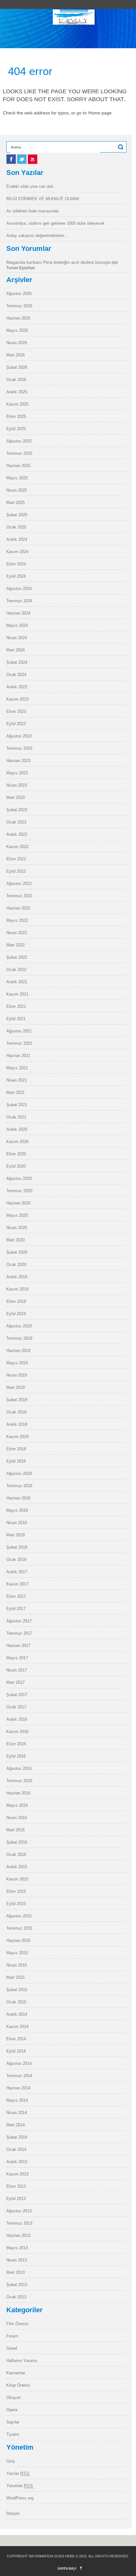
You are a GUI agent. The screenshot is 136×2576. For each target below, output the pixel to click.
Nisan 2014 (17, 2113)
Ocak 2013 (16, 2297)
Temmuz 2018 (19, 1486)
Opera (12, 2410)
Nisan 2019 (17, 1375)
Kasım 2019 (17, 1289)
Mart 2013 (15, 2272)
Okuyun (13, 2397)
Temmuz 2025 (19, 453)
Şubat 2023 (17, 810)
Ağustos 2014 (19, 2063)
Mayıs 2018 (17, 1510)
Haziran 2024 (18, 613)
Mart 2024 (15, 650)
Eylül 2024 (16, 576)
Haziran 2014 (18, 2088)
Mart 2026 (15, 355)
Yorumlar (20, 2486)
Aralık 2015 (17, 1867)
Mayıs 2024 (17, 625)
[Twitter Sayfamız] (22, 162)
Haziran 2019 (18, 1351)
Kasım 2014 (17, 2027)
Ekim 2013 (16, 2186)
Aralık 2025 (17, 392)
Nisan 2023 (17, 785)
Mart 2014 (15, 2125)
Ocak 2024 (16, 675)
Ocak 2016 (16, 1854)
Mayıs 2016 (17, 1805)
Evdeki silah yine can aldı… (32, 186)
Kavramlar (16, 2373)
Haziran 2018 (18, 1498)
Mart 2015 (15, 1977)
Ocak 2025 (16, 527)
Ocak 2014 (16, 2149)
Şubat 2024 (17, 662)
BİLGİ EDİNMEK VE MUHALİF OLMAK (43, 199)
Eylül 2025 (16, 429)
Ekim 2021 (16, 1006)
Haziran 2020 (18, 1203)
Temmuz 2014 (19, 2076)
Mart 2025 (15, 502)
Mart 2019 (15, 1387)
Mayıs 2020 (17, 1215)
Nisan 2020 (17, 1228)
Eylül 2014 (16, 2051)
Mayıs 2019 (17, 1363)
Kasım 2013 (17, 2174)
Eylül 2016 (16, 1756)
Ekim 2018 (16, 1449)
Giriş (11, 2461)
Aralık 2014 (17, 2014)
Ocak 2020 (16, 1265)
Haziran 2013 (18, 2235)
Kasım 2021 (17, 994)
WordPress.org (20, 2498)
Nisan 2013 (17, 2260)
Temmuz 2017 (19, 1633)
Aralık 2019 (17, 1277)
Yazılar (18, 2473)
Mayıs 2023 (17, 773)
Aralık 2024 (17, 539)
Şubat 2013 (17, 2285)
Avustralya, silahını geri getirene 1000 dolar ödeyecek (56, 223)
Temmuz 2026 (19, 306)
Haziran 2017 (18, 1646)
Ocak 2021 (16, 1117)
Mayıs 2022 (17, 920)
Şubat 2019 (17, 1400)
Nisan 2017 (17, 1670)
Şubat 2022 (17, 957)
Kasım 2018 (17, 1437)
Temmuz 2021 (19, 1043)
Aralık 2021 (17, 982)
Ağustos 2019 (19, 1326)
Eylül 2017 (16, 1609)
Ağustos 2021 (19, 1031)
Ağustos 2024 (19, 589)
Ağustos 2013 (19, 2211)
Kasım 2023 (17, 699)
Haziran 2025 (18, 466)
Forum (12, 2336)
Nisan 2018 (17, 1523)
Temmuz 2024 (19, 601)
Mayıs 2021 (17, 1068)
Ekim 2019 (16, 1301)
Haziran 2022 (18, 908)
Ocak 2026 (16, 380)
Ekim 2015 (16, 1891)
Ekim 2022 (16, 859)
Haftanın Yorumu (22, 2361)
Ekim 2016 (16, 1744)
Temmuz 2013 (19, 2223)
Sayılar (13, 2422)
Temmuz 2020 (19, 1191)
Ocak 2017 (16, 1707)
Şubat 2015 (17, 1990)
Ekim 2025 (16, 416)
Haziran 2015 (18, 1941)
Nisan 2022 (17, 933)
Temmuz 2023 (19, 748)
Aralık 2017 (17, 1572)
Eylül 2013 (16, 2199)
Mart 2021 (15, 1092)
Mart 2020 (15, 1240)
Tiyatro (13, 2434)
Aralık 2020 (17, 1129)
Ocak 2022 (16, 970)
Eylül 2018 (16, 1461)
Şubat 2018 (17, 1547)
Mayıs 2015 (17, 1953)
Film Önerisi (17, 2324)
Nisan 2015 (17, 1965)
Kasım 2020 (17, 1142)
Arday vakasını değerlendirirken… (37, 236)
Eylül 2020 (16, 1166)
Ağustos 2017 (19, 1621)
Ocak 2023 (16, 822)
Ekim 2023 (16, 711)
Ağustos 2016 (19, 1768)
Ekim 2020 (16, 1154)
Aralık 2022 (17, 834)
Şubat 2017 (17, 1695)
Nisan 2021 (17, 1080)
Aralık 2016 (17, 1719)
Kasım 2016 (17, 1732)
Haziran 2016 (18, 1793)
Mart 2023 (15, 797)
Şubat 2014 (17, 2137)
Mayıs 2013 (17, 2248)
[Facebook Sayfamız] (12, 162)
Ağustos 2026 (19, 294)
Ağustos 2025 (19, 441)
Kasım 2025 (17, 404)
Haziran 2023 (18, 761)
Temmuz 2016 (19, 1781)
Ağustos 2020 (19, 1178)
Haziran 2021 (18, 1056)
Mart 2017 (15, 1682)
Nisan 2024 (17, 638)
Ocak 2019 (16, 1412)
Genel (12, 2348)
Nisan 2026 (17, 343)
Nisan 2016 (17, 1818)
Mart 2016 (15, 1830)
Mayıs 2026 (17, 330)
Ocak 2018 (16, 1559)
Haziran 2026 (18, 318)
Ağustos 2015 (19, 1916)
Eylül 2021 (16, 1019)
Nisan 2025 (17, 490)
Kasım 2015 (17, 1879)
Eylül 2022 (16, 871)
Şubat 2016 (17, 1842)
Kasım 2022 (17, 847)
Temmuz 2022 (19, 896)
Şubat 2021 (17, 1105)
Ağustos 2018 (19, 1473)
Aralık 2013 (17, 2162)
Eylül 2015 (16, 1904)
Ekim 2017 (16, 1596)
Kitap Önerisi (18, 2385)
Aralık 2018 (17, 1424)
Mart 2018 (15, 1535)
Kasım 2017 (17, 1584)
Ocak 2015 (16, 2002)
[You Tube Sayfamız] (33, 162)
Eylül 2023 (16, 724)
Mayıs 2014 (17, 2100)
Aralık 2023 (17, 687)
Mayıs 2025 (17, 478)
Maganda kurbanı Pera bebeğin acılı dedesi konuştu (59, 262)
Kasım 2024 (17, 552)
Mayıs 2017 (17, 1658)
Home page (100, 113)
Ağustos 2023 (19, 736)
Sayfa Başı (67, 2568)
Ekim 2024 (16, 564)
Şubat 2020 (17, 1252)
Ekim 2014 (16, 2039)
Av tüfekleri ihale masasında (32, 211)
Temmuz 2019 (19, 1338)
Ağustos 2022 (19, 884)
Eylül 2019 (16, 1314)
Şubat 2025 (17, 515)
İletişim (13, 2513)
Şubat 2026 (17, 367)
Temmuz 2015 (19, 1928)
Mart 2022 (15, 945)
